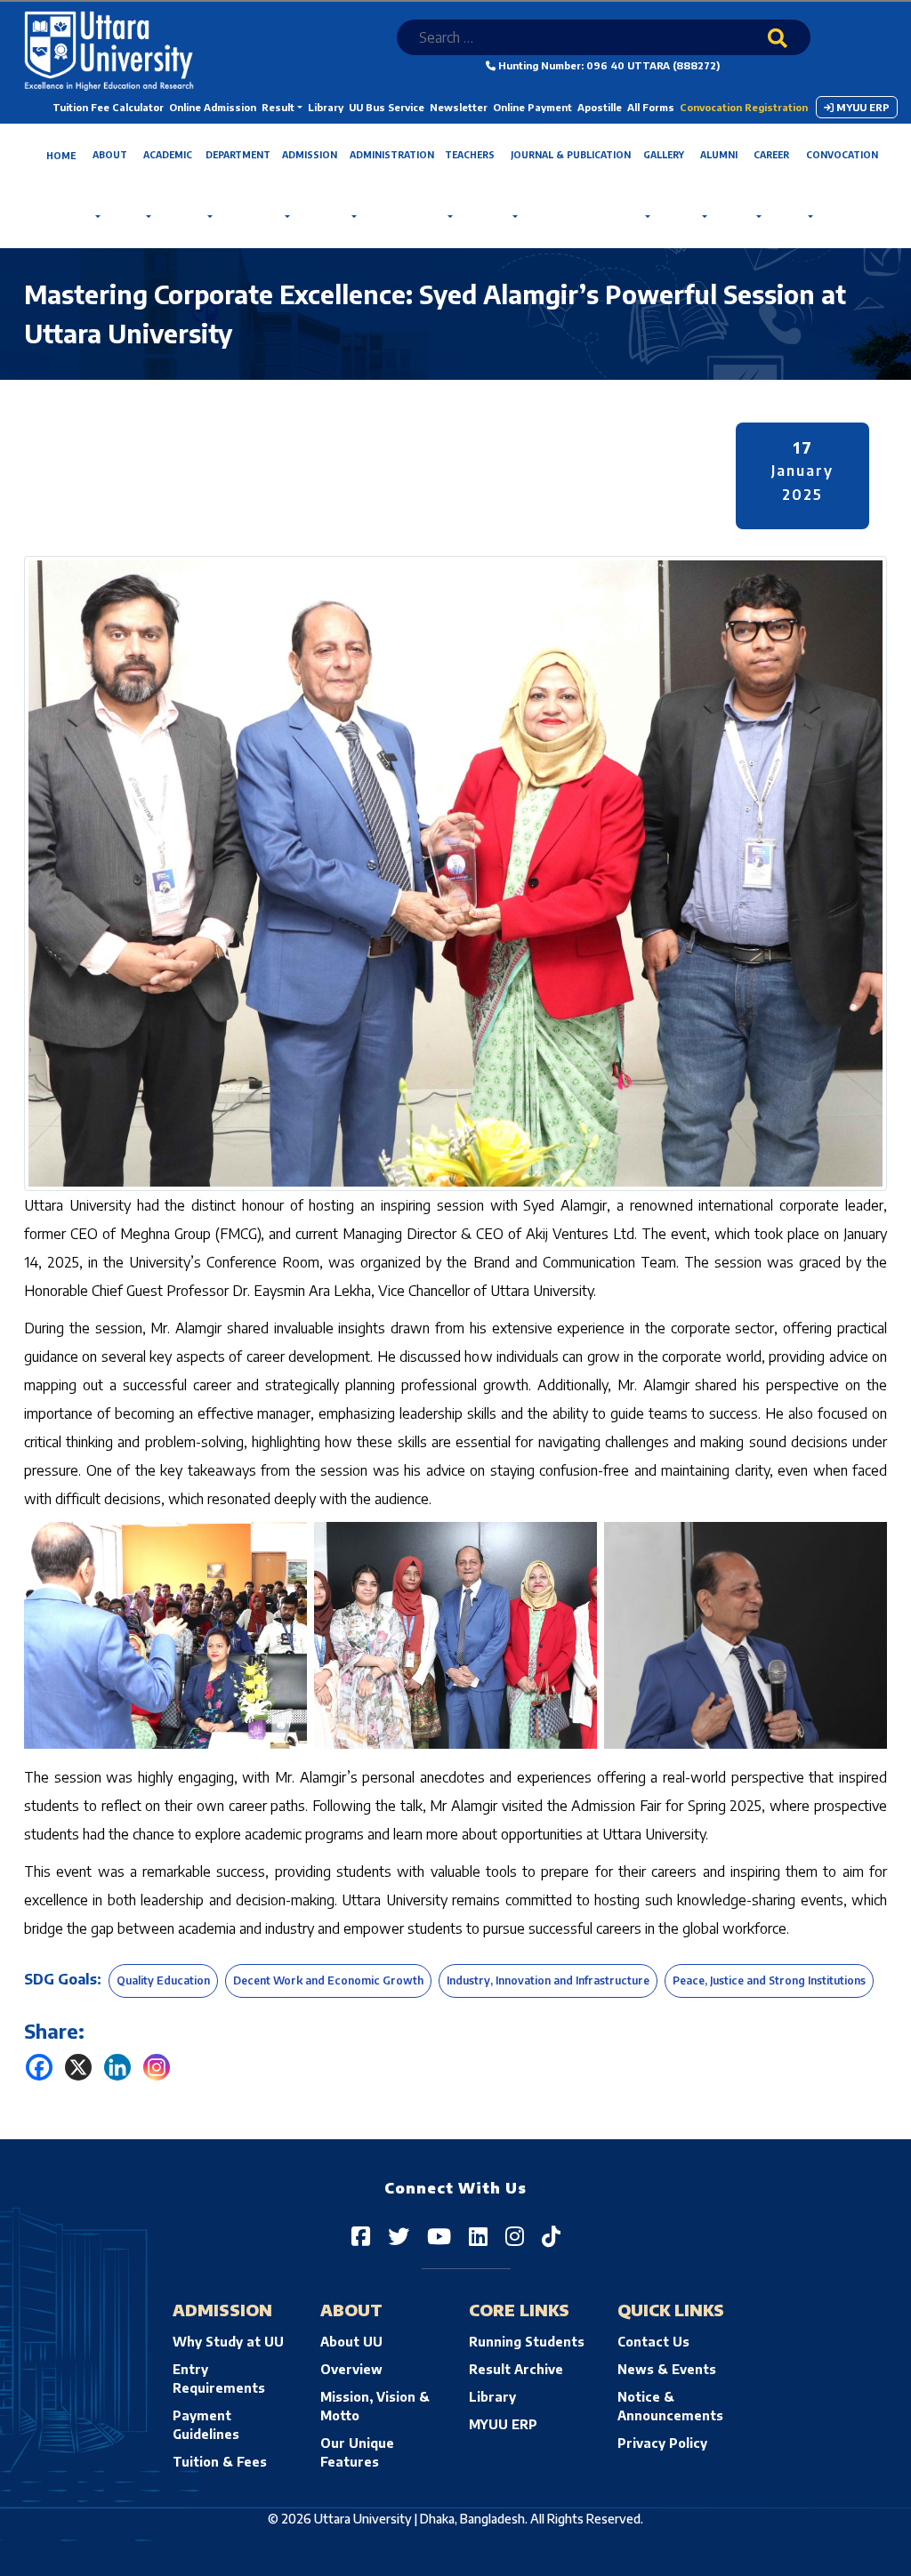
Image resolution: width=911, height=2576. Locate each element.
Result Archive (516, 2369)
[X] (78, 2067)
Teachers (470, 155)
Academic (168, 155)
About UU (351, 2342)
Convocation (842, 155)
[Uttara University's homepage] (109, 49)
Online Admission (213, 107)
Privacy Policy (662, 2443)
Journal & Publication (571, 155)
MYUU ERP (862, 107)
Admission (310, 155)
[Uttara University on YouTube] (439, 2235)
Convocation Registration (744, 107)
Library (326, 107)
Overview (351, 2369)
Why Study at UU (228, 2342)
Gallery (664, 155)
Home (61, 156)
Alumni (719, 155)
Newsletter (459, 107)
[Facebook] (39, 2067)
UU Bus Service (387, 107)
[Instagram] (157, 2067)
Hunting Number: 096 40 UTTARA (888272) (608, 65)
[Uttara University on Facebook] (361, 2235)
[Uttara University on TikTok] (551, 2235)
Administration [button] (392, 155)
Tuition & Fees (220, 2462)
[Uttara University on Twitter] (399, 2235)
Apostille (600, 107)
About (110, 155)
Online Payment (532, 107)
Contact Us (653, 2342)
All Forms (651, 107)
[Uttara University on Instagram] (515, 2235)
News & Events (667, 2369)
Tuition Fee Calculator (108, 107)
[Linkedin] (117, 2067)
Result (278, 107)
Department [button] (238, 155)
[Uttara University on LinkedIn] (478, 2235)
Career (771, 155)
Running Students (527, 2342)
